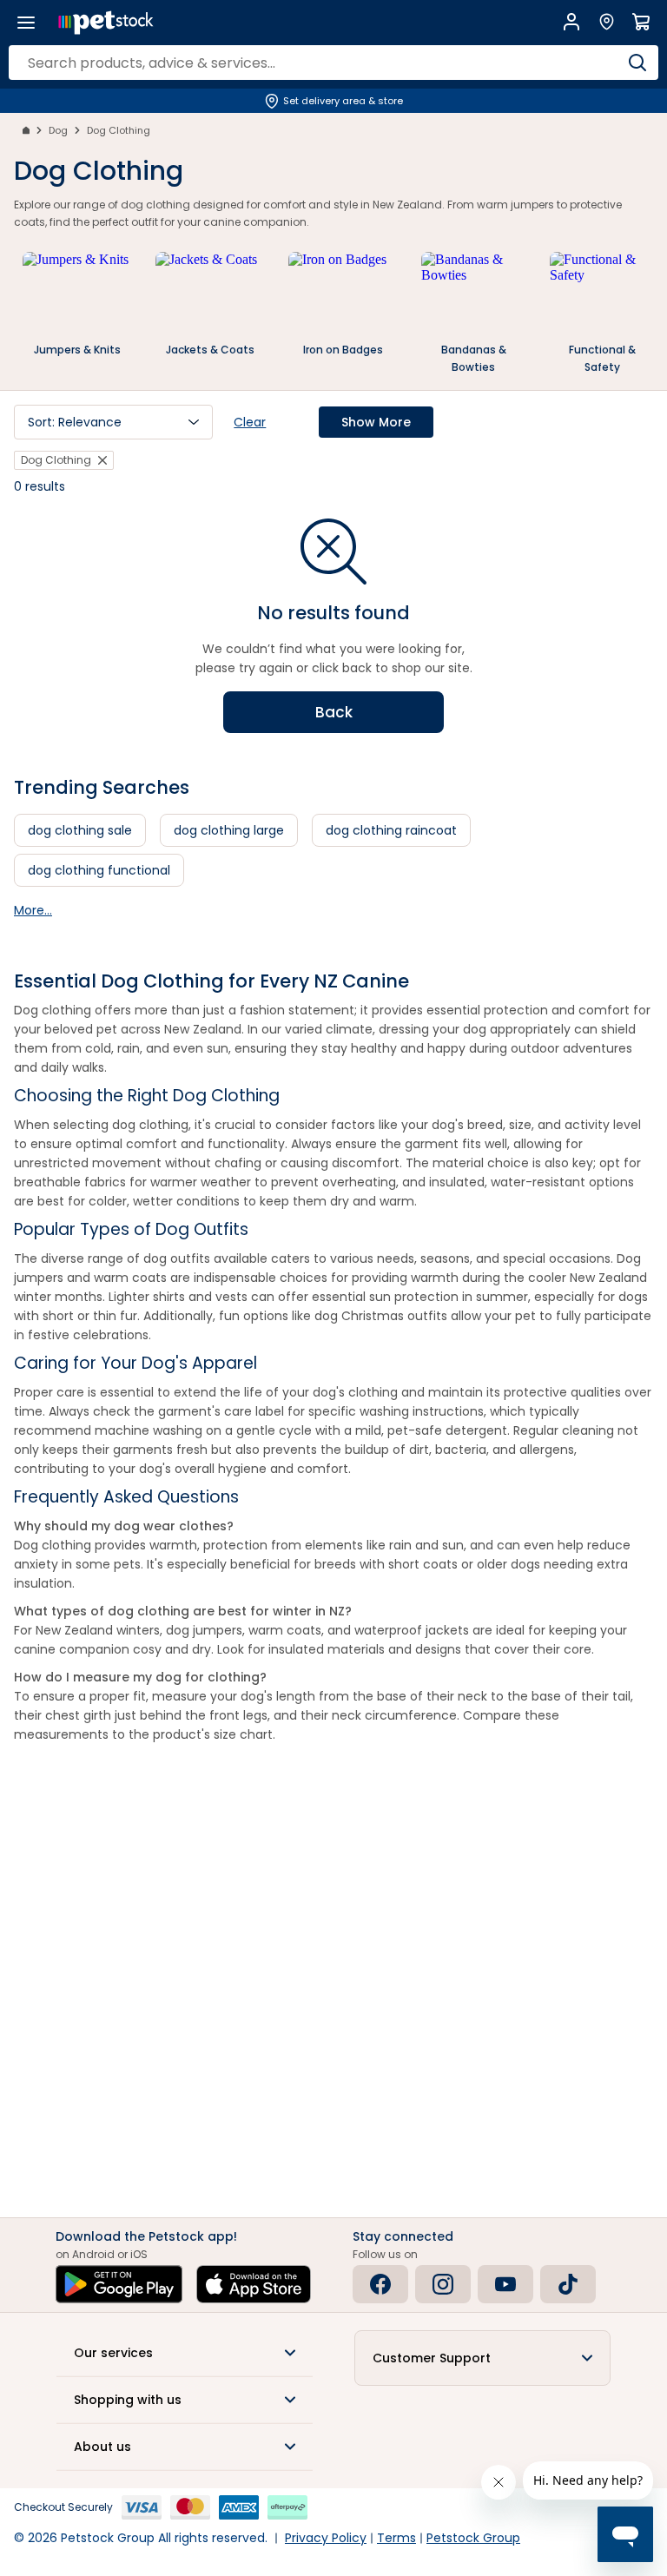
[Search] (637, 63)
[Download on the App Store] (254, 2284)
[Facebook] (380, 2284)
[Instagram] (443, 2284)
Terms (396, 2538)
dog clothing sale (80, 830)
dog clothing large (229, 830)
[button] (113, 422)
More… (33, 910)
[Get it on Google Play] (119, 2284)
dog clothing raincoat (391, 830)
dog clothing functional (99, 870)
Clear (250, 422)
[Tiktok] (568, 2284)
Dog (58, 130)
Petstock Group (473, 2538)
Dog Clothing (119, 130)
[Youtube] (505, 2284)
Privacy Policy (326, 2538)
